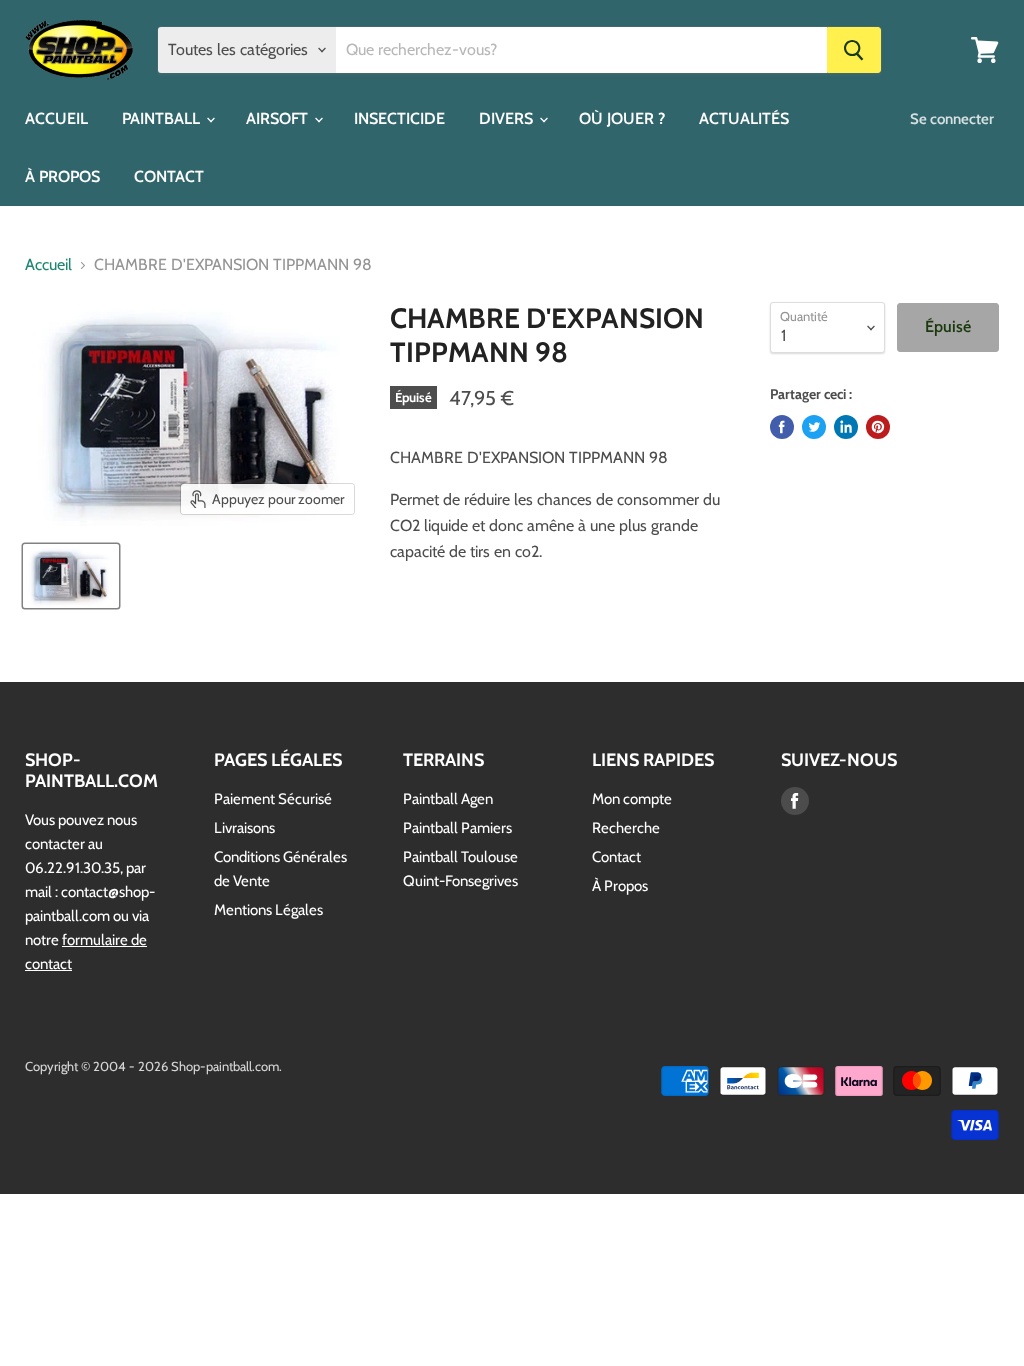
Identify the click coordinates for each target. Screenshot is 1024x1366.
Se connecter (952, 119)
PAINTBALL (163, 118)
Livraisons (244, 828)
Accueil (48, 265)
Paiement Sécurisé (273, 799)
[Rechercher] (854, 50)
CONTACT (169, 176)
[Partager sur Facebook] (782, 427)
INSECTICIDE (399, 118)
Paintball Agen (448, 799)
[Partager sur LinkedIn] (846, 427)
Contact (616, 857)
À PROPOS (62, 176)
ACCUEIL (56, 118)
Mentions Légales (268, 910)
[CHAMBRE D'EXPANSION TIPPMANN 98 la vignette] (71, 576)
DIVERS (508, 118)
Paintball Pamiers (457, 828)
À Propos (620, 886)
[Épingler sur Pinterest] (878, 427)
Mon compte (632, 799)
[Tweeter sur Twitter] (814, 427)
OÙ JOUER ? (622, 118)
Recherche (626, 828)
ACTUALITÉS (744, 118)
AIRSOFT (279, 118)
